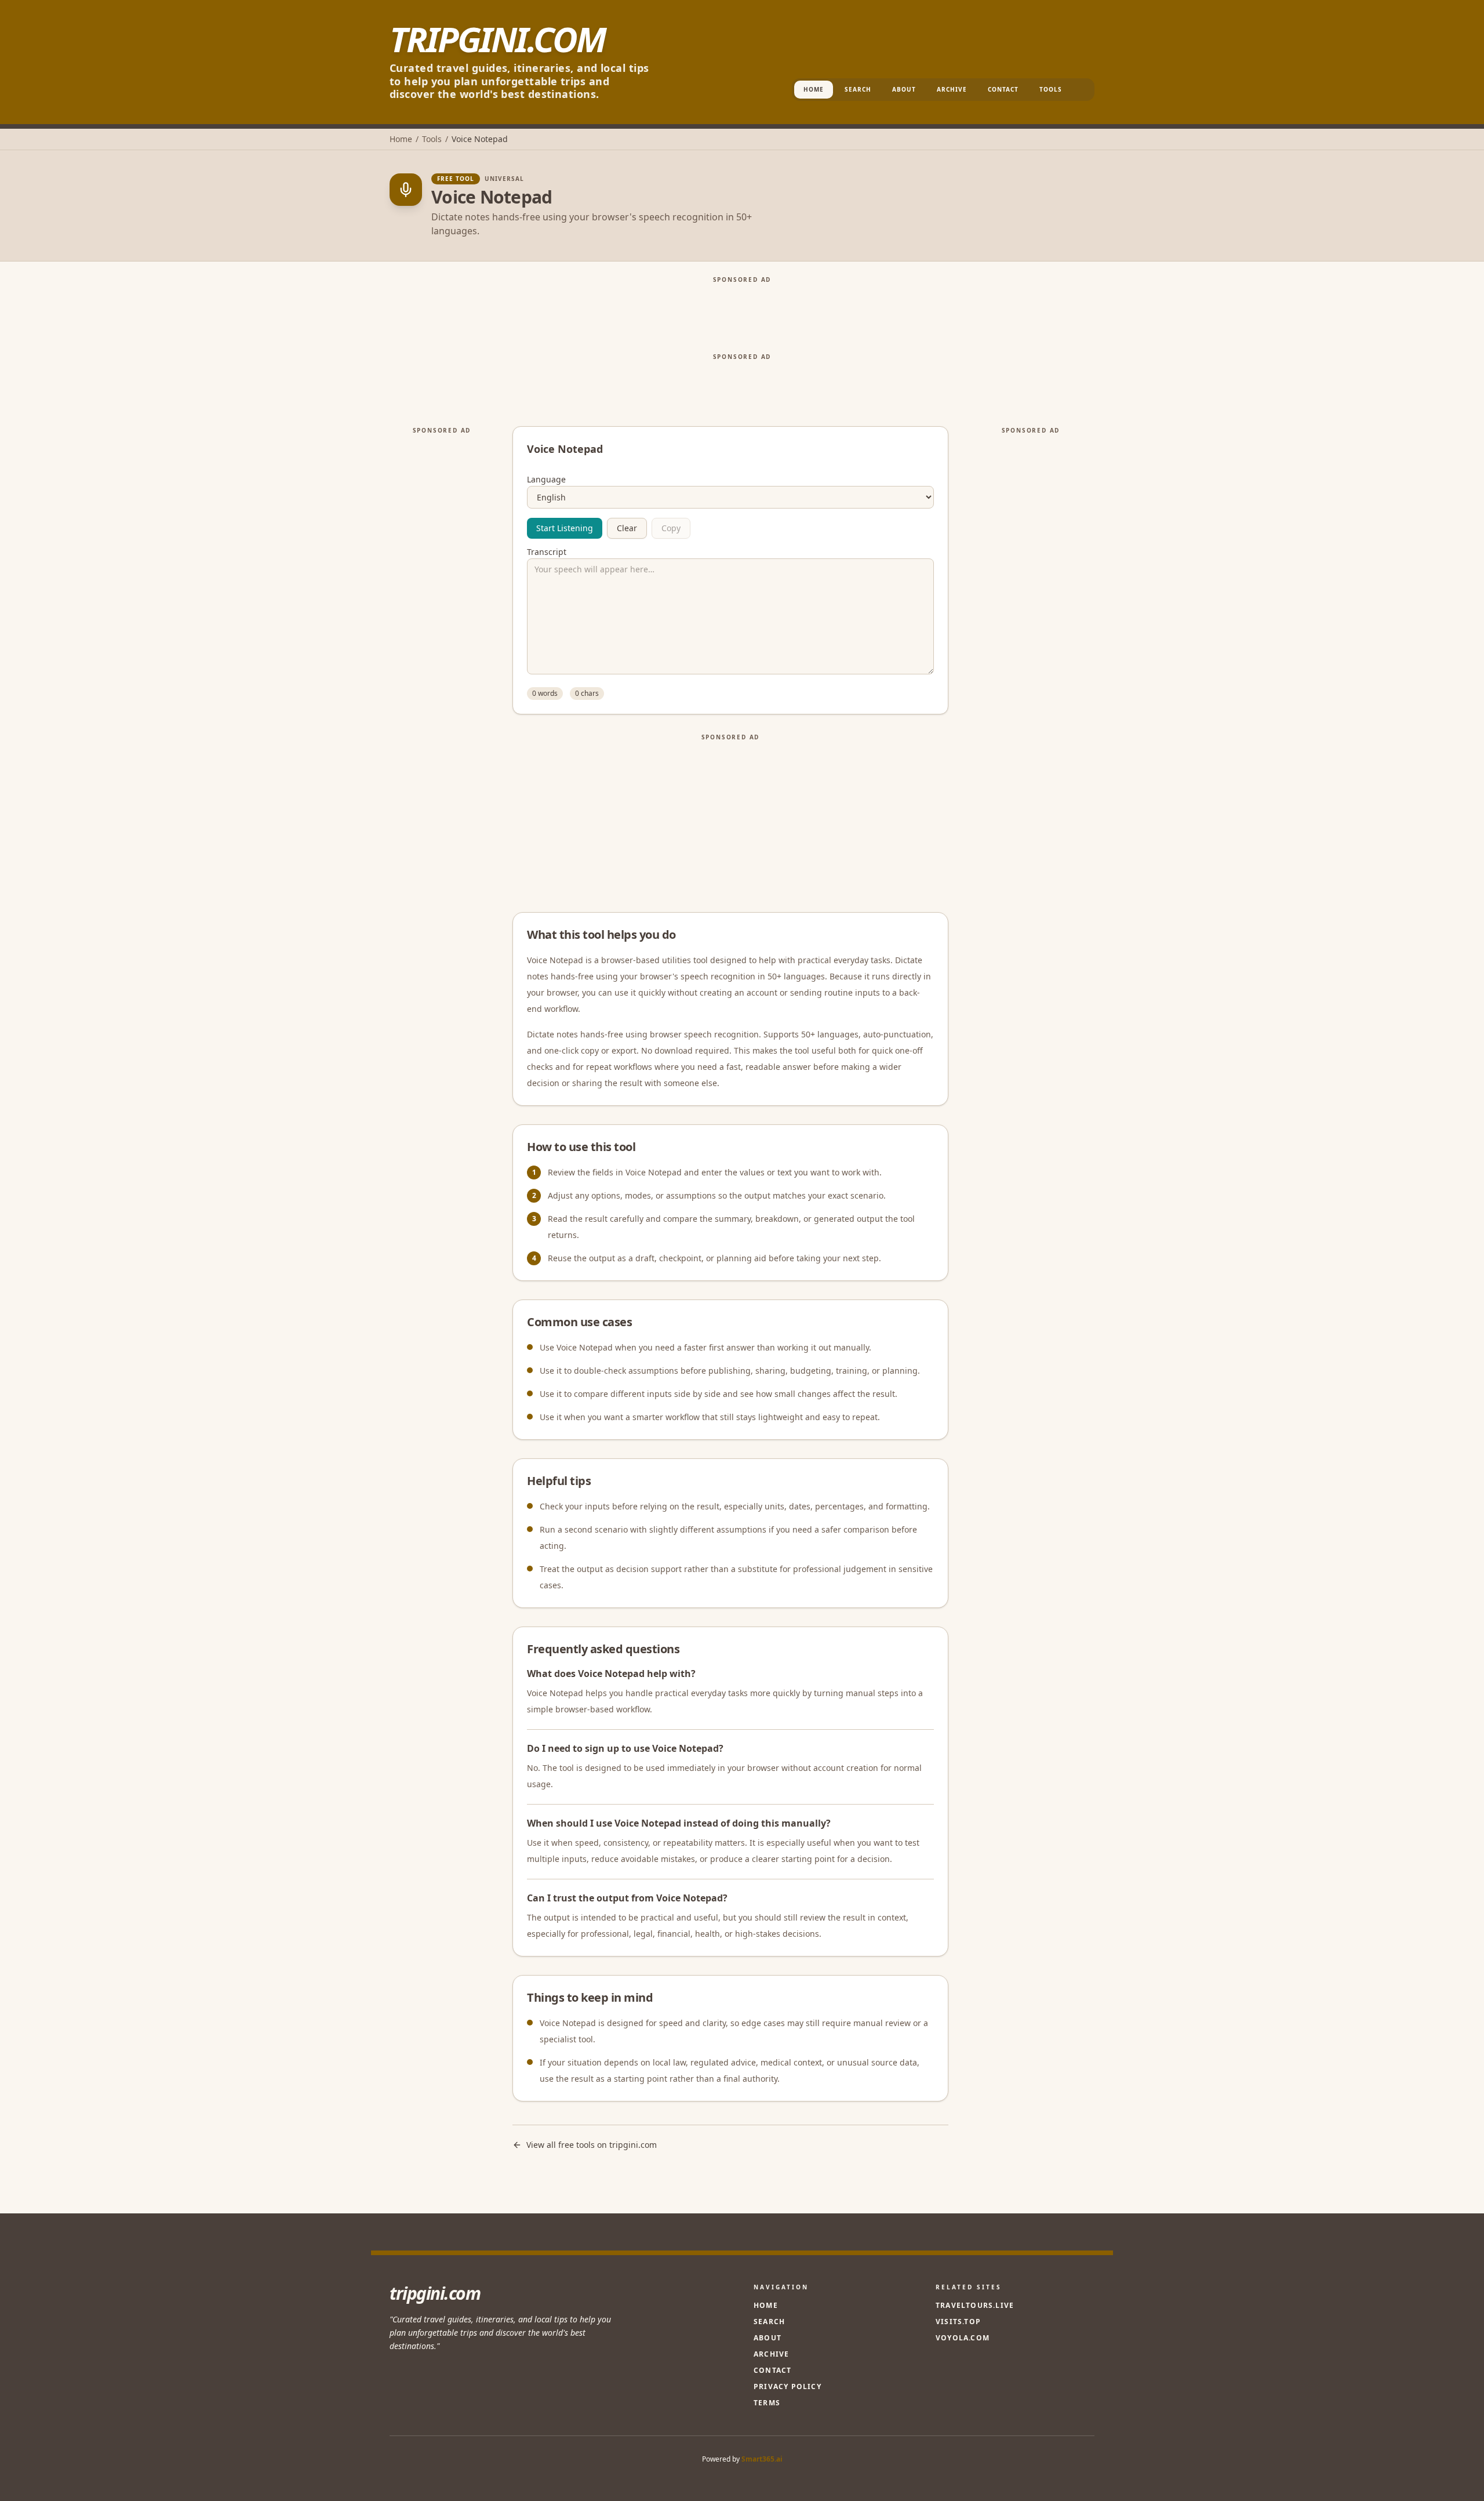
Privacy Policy (788, 2386)
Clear (627, 528)
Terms (767, 2403)
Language (546, 480)
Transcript (547, 552)
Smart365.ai (762, 2459)
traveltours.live (975, 2306)
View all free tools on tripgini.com (592, 2145)
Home (814, 89)
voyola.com (963, 2338)
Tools (1051, 89)
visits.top (958, 2322)
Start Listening (565, 528)
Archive (952, 89)
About (904, 89)
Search (858, 89)
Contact (1003, 89)
